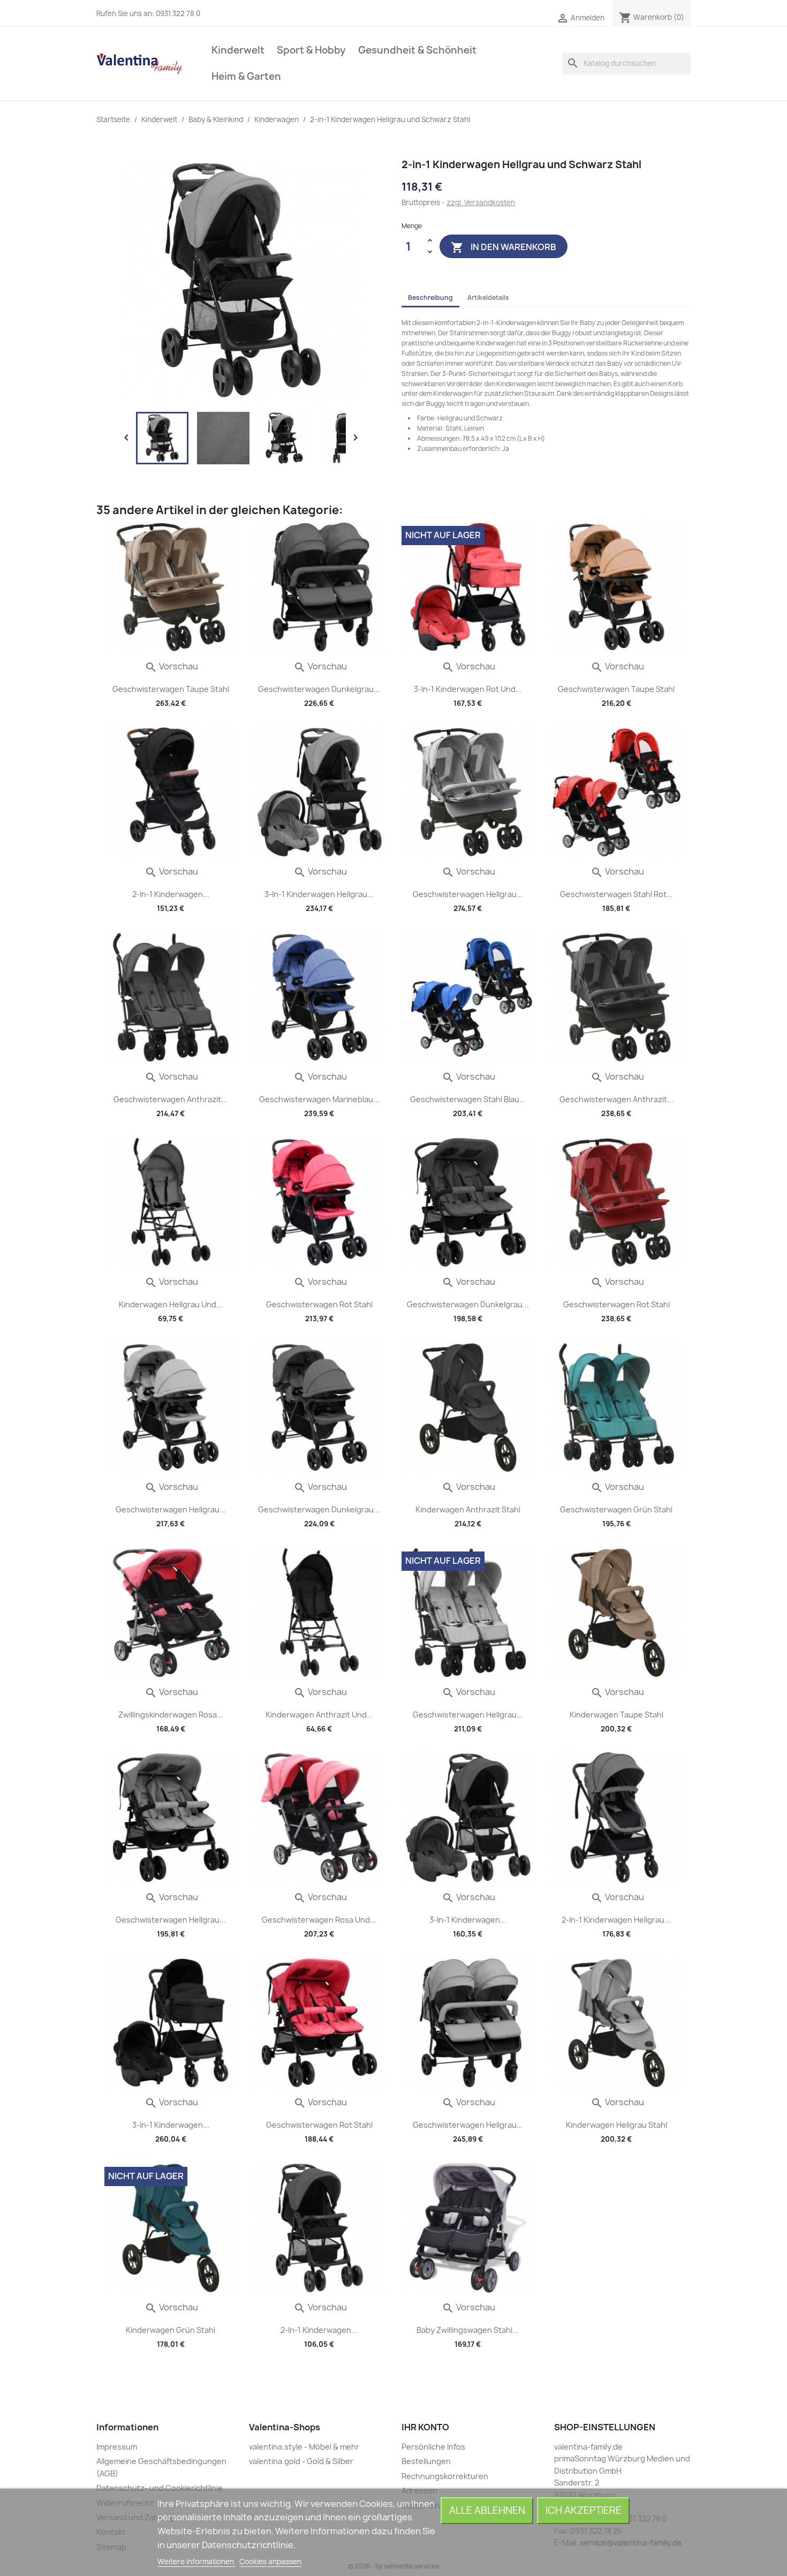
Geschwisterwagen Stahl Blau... (468, 1099)
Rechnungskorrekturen (445, 2476)
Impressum (117, 2447)
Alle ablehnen (487, 2510)
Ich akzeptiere (584, 2510)
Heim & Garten (246, 76)
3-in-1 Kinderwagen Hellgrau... (319, 894)
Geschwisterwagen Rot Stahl (319, 1304)
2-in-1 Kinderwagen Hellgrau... (616, 1920)
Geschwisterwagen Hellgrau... (468, 894)
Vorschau (171, 666)
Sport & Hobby (311, 50)
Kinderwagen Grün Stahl (171, 2330)
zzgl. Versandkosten (481, 202)
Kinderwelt (238, 50)
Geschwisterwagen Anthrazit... (171, 1099)
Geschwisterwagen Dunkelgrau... (319, 689)
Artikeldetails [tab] (488, 297)
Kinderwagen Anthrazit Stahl (468, 1509)
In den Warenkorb (504, 247)
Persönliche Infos (433, 2447)
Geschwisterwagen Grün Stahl (616, 1509)
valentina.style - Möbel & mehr (304, 2447)
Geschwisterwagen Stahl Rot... (616, 894)
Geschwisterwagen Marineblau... (319, 1099)
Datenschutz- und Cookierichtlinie (160, 2488)
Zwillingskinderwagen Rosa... (171, 1715)
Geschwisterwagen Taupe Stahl (171, 689)
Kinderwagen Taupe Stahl (616, 1715)
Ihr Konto (425, 2427)
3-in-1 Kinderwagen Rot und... (468, 689)
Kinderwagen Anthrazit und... (319, 1715)
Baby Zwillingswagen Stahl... (468, 2330)
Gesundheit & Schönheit (417, 50)
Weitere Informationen (196, 2562)
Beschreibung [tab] (430, 297)
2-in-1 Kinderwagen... (171, 894)
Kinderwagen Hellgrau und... (171, 1304)
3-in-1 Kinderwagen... (468, 1920)
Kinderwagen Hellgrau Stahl (616, 2125)
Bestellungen (426, 2461)
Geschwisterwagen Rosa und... (319, 1920)
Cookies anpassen (270, 2562)
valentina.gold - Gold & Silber (301, 2461)
